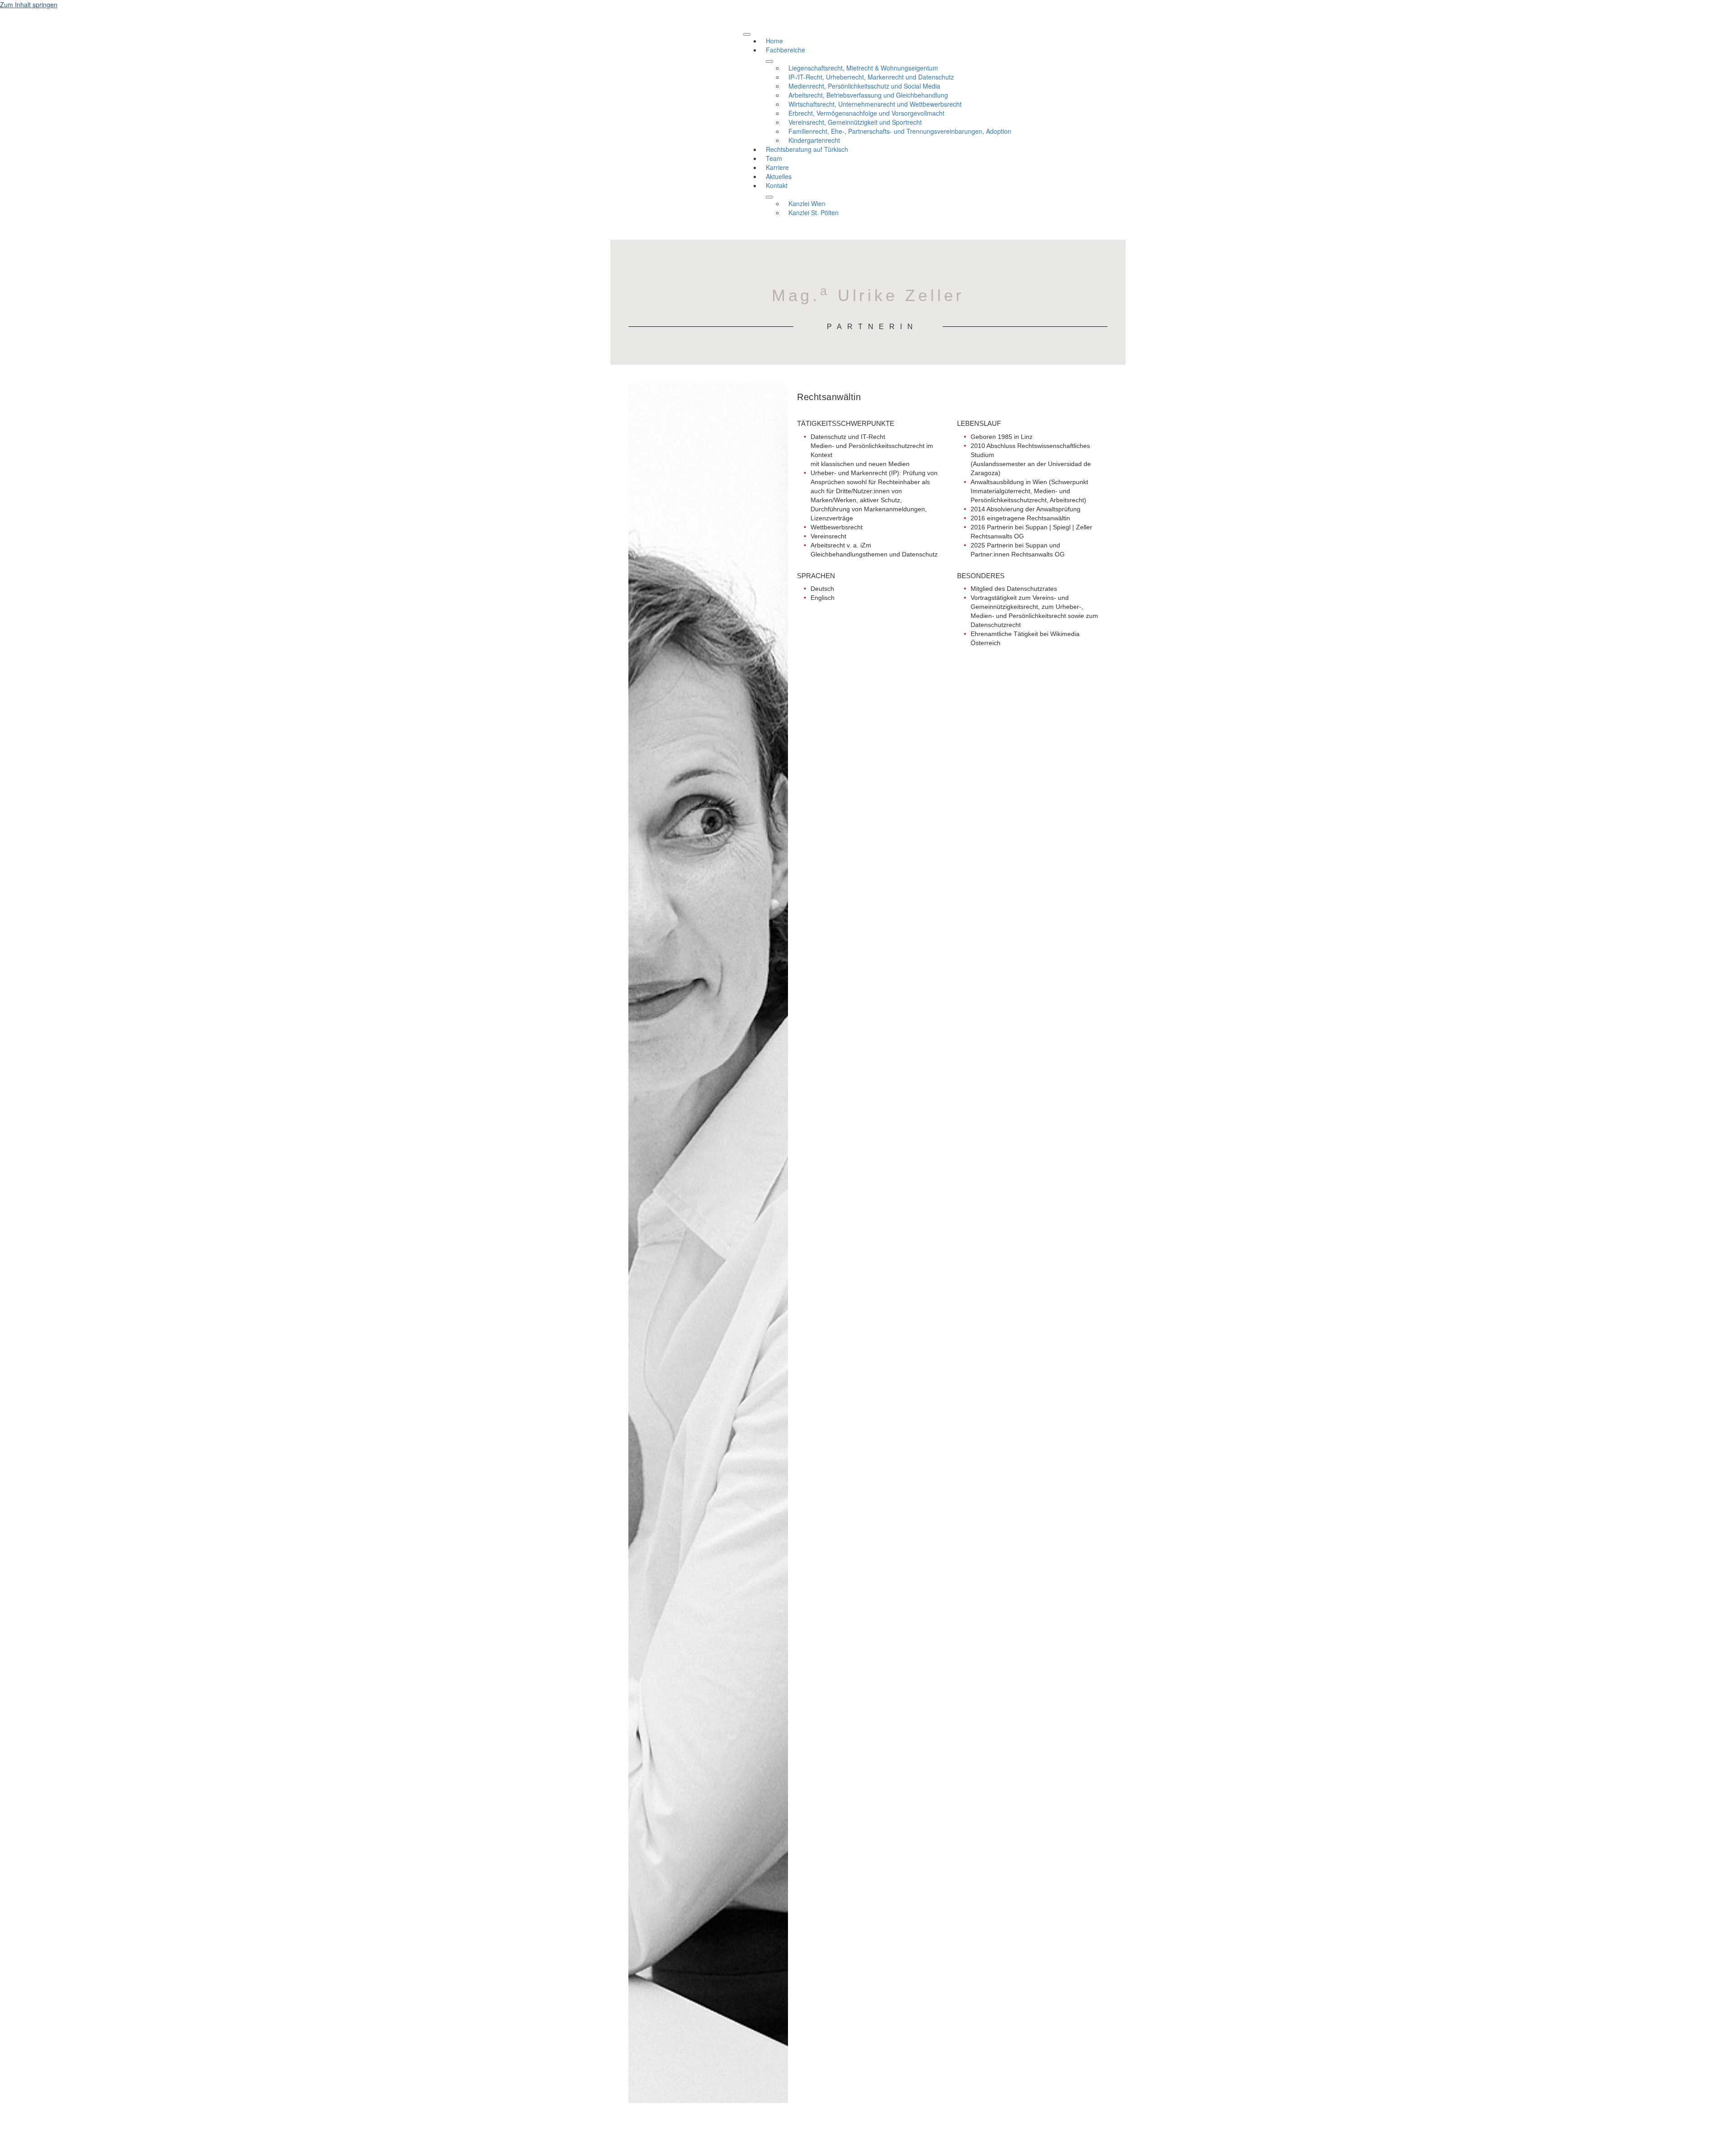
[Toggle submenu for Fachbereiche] (769, 61)
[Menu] (747, 34)
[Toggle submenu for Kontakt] (769, 197)
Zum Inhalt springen (29, 5)
